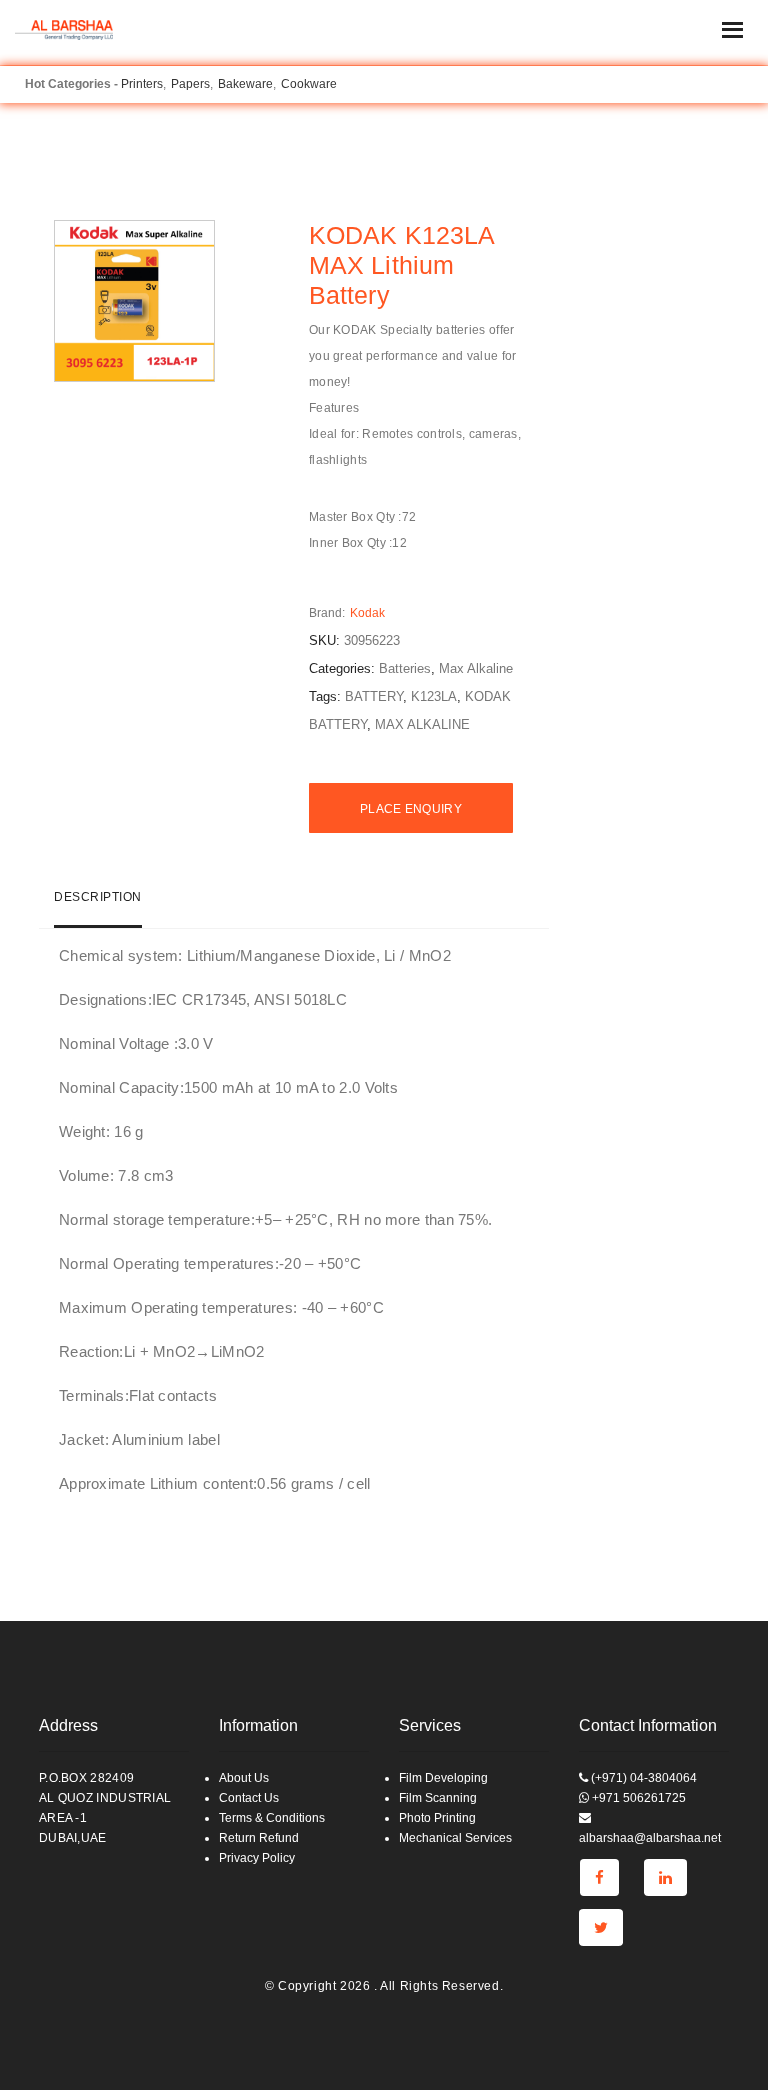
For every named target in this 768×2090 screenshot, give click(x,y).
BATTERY (374, 696)
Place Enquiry (411, 809)
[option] (135, 301)
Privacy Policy (257, 1858)
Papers (190, 84)
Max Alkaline (476, 668)
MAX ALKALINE (422, 724)
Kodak (367, 613)
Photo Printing (437, 1818)
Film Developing (443, 1778)
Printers (142, 84)
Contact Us (249, 1798)
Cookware (309, 84)
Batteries (405, 668)
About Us (244, 1778)
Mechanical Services (455, 1838)
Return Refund (259, 1838)
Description (98, 897)
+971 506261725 (637, 1798)
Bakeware (245, 84)
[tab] (98, 905)
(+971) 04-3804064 (642, 1778)
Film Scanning (438, 1798)
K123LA (434, 696)
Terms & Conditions (272, 1818)
